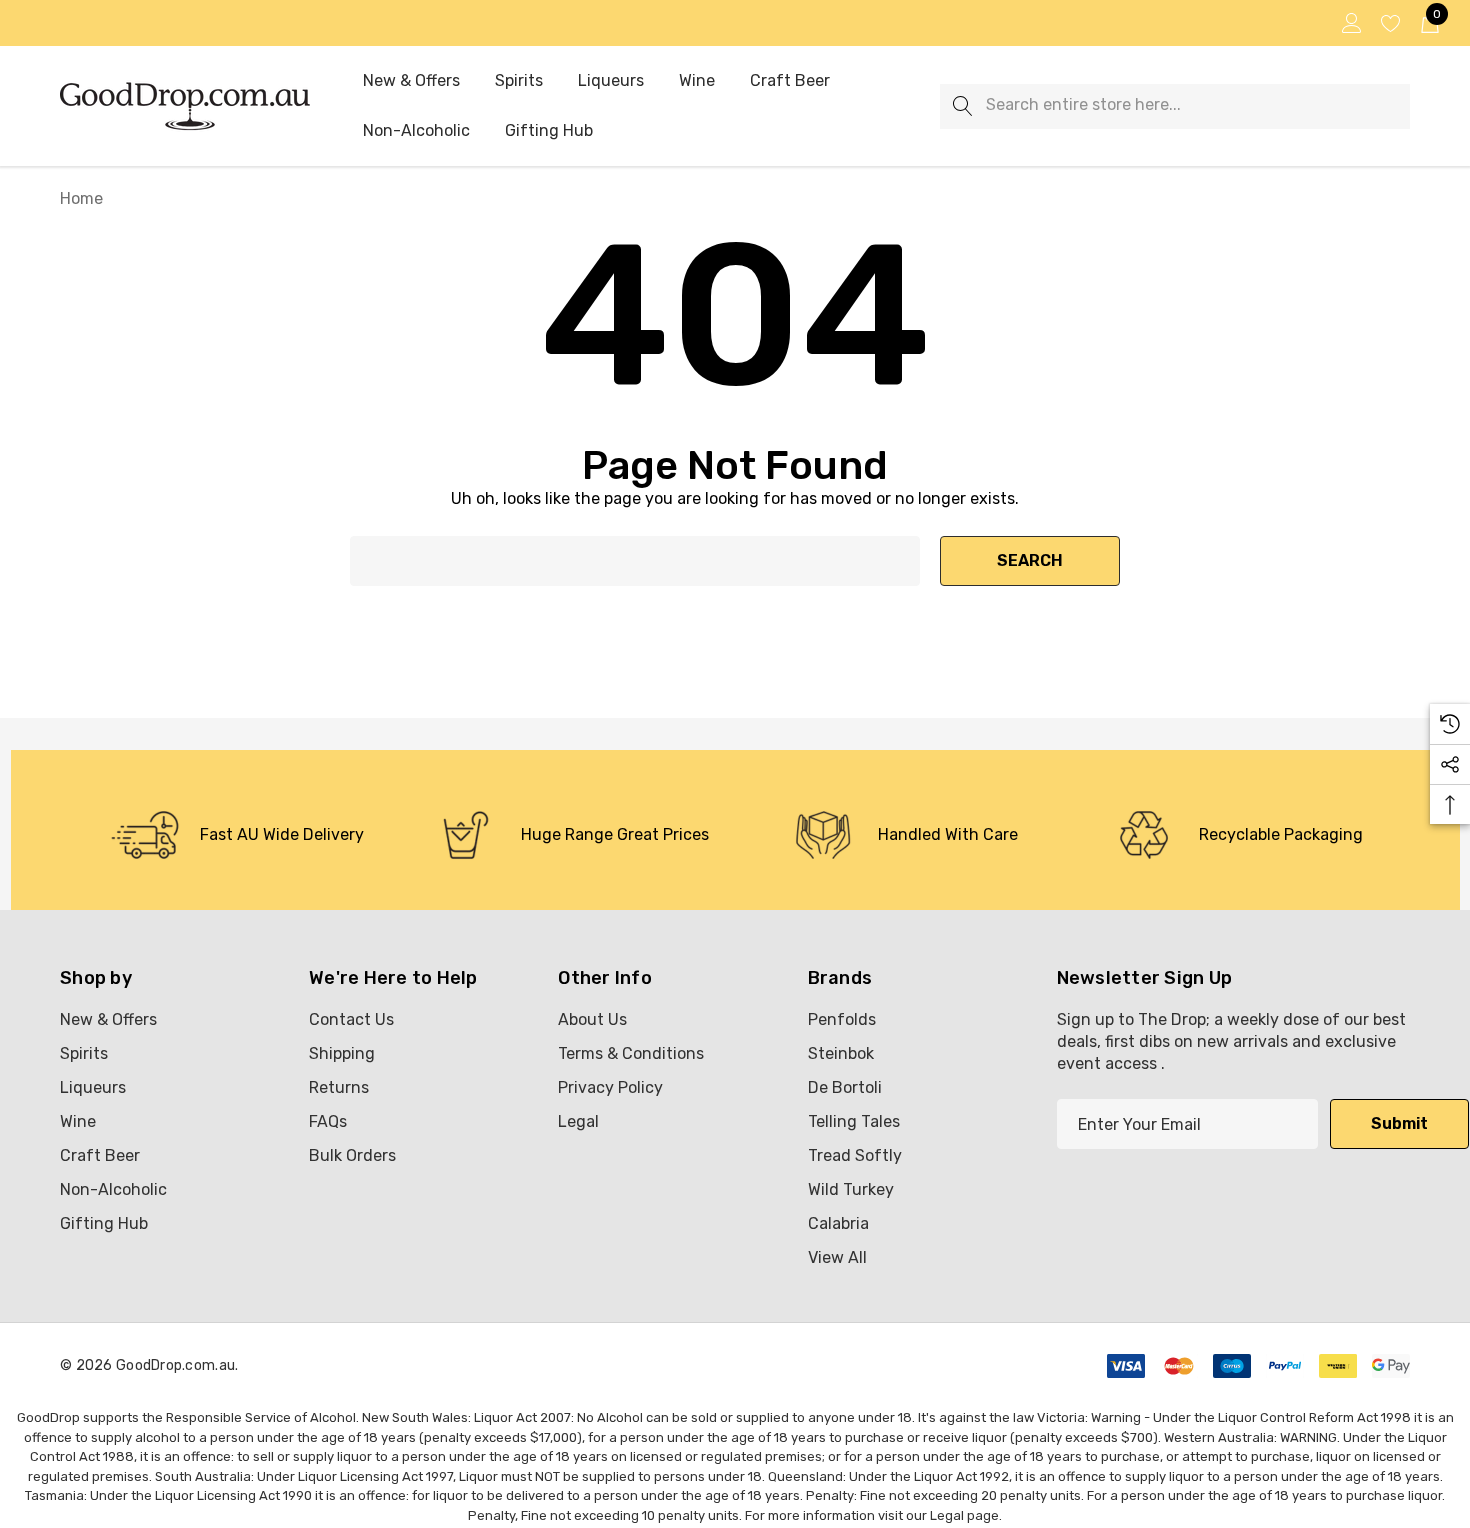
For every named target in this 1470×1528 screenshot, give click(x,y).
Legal (947, 1515)
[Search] (962, 106)
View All (837, 1257)
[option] (237, 835)
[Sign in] (1350, 23)
